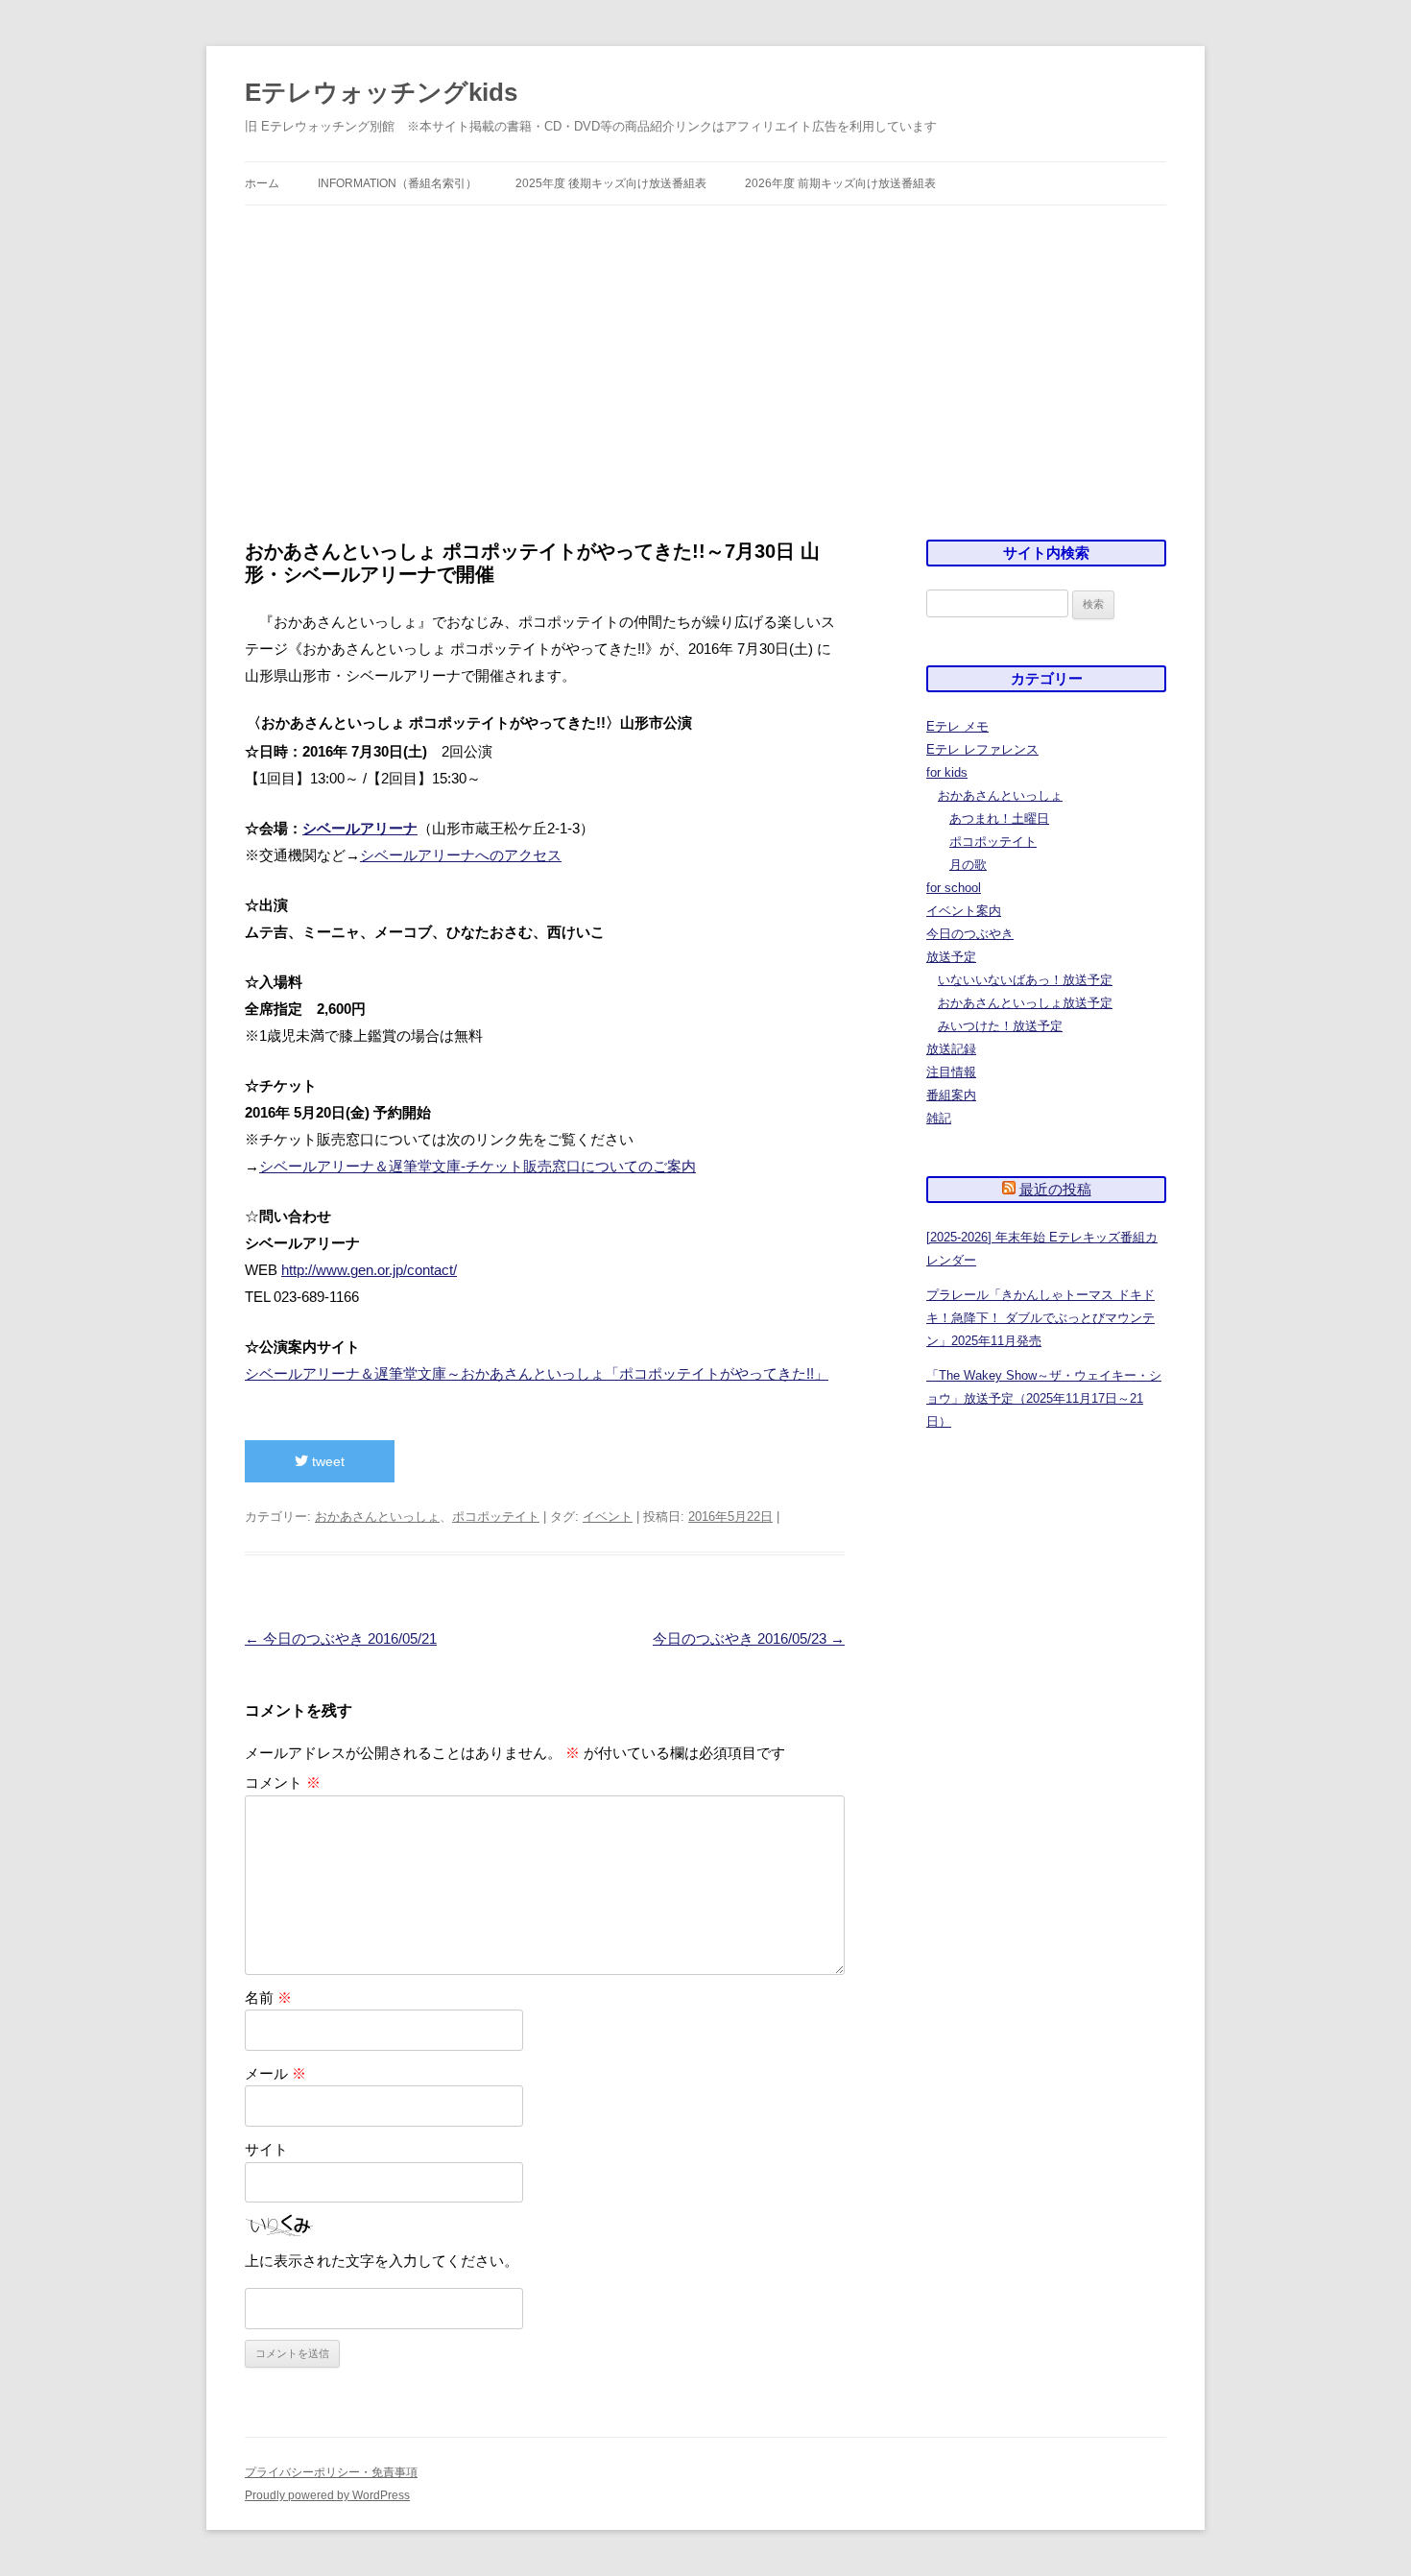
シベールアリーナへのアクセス (461, 855)
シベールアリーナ (360, 828)
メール (275, 2073)
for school (954, 888)
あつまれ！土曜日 (999, 819)
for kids (947, 772)
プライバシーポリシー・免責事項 (331, 2472)
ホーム (262, 183)
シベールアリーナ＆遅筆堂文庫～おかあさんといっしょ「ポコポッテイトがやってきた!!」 (537, 1373)
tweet (326, 1461)
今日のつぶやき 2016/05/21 (341, 1638)
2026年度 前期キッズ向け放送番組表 (840, 183)
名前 (268, 1998)
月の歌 (968, 865)
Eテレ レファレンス (982, 749)
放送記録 (951, 1049)
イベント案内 (964, 911)
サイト (266, 2149)
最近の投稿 (1055, 1189)
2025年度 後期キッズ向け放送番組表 (611, 183)
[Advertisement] (705, 373)
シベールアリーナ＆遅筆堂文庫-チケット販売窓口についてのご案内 (478, 1166)
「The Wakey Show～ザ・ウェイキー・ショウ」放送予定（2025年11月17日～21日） (1044, 1398)
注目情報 (951, 1072)
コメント (283, 1782)
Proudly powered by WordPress (327, 2495)
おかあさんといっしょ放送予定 (1025, 1003)
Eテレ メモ (957, 726)
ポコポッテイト (496, 1517)
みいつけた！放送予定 (1000, 1026)
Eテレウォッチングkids (381, 92)
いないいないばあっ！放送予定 (1025, 980)
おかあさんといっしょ (377, 1517)
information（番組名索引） (397, 183)
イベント (608, 1517)
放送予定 (951, 957)
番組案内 (951, 1095)
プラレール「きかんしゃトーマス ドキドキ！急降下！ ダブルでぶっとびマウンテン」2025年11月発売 (1040, 1318)
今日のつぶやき (970, 934)
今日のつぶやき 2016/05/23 (749, 1638)
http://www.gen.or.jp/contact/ (369, 1270)
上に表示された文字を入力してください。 (382, 2261)
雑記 (939, 1118)
